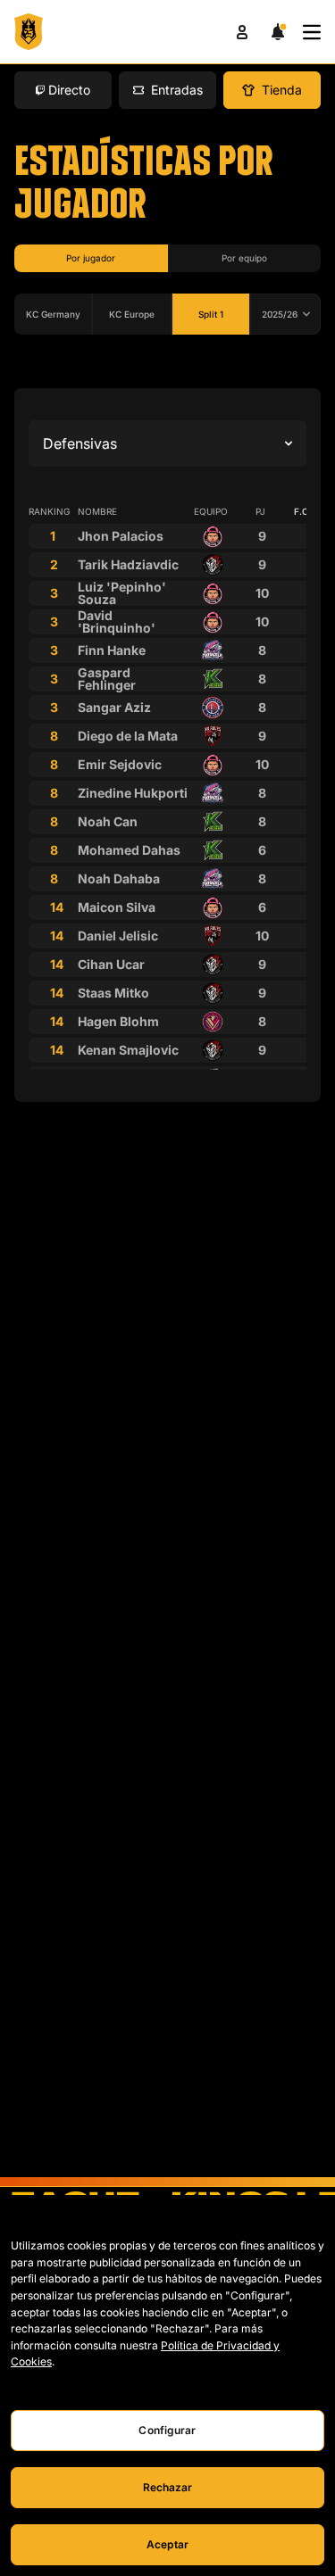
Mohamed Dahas (129, 850)
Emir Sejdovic (120, 764)
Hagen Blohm (118, 1021)
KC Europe (132, 314)
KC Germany (53, 314)
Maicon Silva (117, 907)
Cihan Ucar (111, 964)
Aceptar (167, 2544)
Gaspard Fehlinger (107, 679)
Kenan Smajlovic (128, 1050)
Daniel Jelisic (118, 936)
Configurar (167, 2430)
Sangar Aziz (114, 707)
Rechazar (168, 2487)
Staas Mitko (113, 993)
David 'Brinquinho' (117, 621)
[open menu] (312, 32)
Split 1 (211, 314)
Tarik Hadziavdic (128, 564)
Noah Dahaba (119, 878)
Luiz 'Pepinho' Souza (122, 593)
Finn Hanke (112, 650)
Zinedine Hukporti (133, 793)
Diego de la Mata (128, 736)
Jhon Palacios (121, 536)
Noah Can (108, 821)
